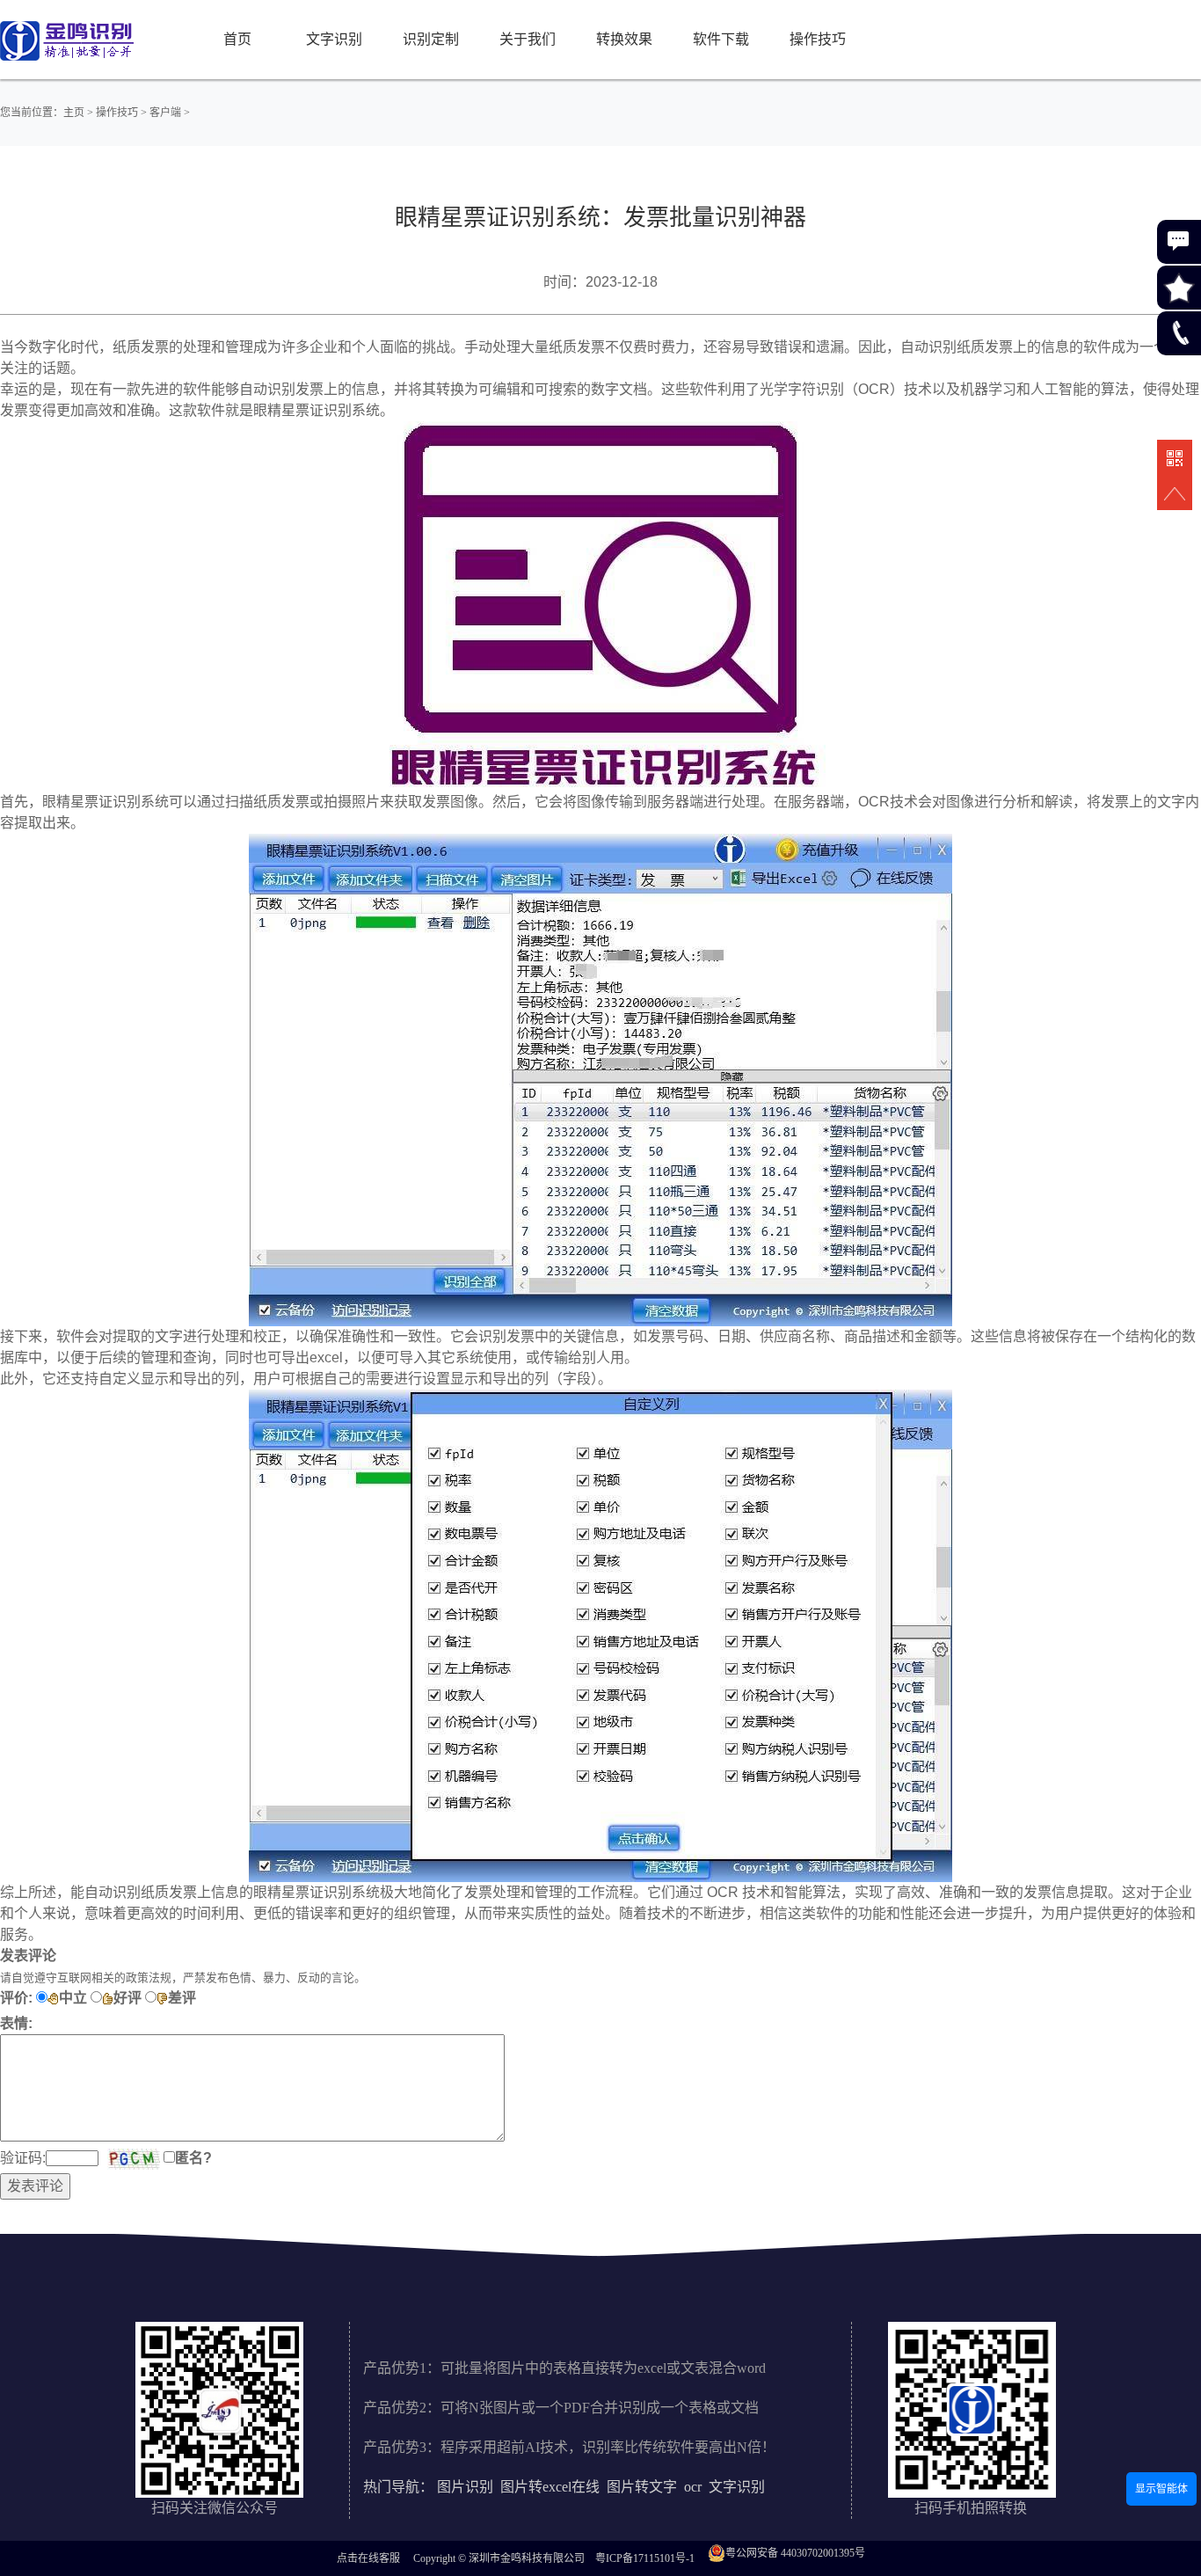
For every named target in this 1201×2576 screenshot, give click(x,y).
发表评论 (35, 2186)
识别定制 (431, 39)
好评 (127, 1998)
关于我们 (528, 39)
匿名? (193, 2158)
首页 (237, 39)
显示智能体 (1161, 2489)
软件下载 (721, 39)
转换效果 (624, 39)
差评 (182, 1998)
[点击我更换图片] (134, 2159)
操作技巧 (818, 39)
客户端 (165, 113)
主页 (74, 113)
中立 (73, 1998)
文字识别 (334, 39)
